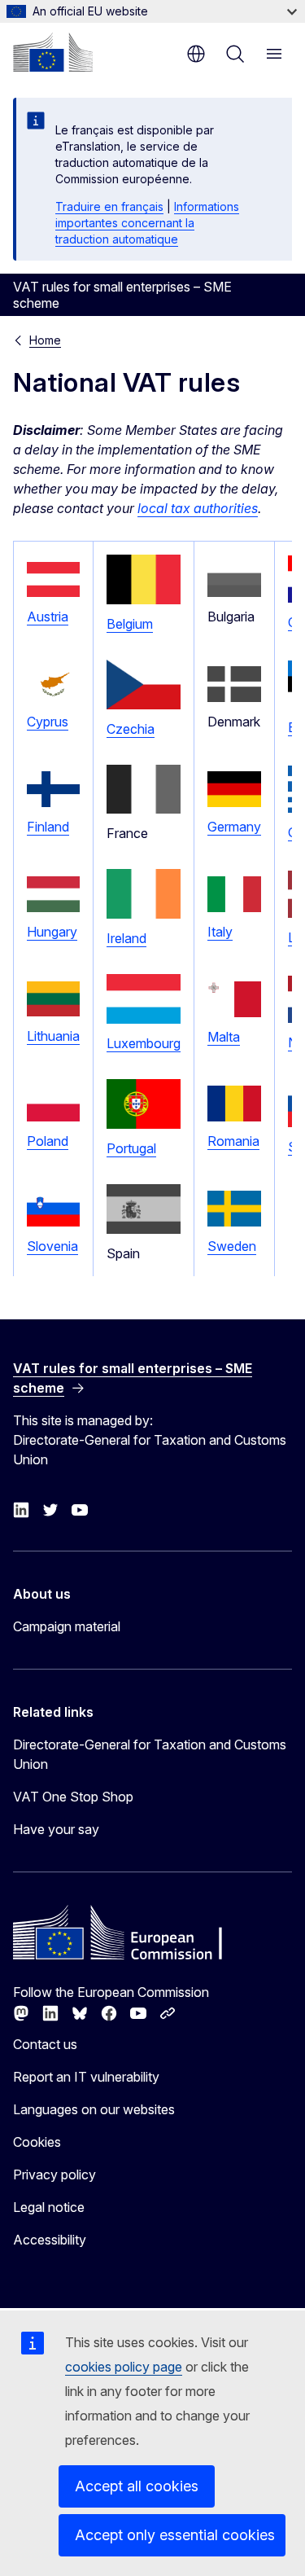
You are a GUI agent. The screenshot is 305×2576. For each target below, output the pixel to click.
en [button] (196, 54)
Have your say (56, 1829)
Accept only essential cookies (175, 2535)
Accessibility (50, 2240)
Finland (48, 827)
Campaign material (67, 1626)
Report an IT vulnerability (86, 2077)
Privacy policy (54, 2174)
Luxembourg (144, 1043)
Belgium (130, 624)
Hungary (52, 932)
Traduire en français (109, 206)
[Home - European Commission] (53, 52)
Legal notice (49, 2207)
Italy (220, 932)
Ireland (126, 938)
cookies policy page (124, 2367)
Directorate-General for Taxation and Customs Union (150, 1754)
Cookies (37, 2142)
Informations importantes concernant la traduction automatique (147, 223)
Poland (48, 1141)
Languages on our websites (94, 2109)
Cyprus (48, 722)
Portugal (131, 1148)
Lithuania (53, 1036)
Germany (234, 827)
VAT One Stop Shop (73, 1797)
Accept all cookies (137, 2486)
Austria (48, 617)
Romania (233, 1141)
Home (45, 340)
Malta (224, 1037)
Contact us (45, 2044)
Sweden (232, 1246)
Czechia (131, 729)
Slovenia (52, 1246)
